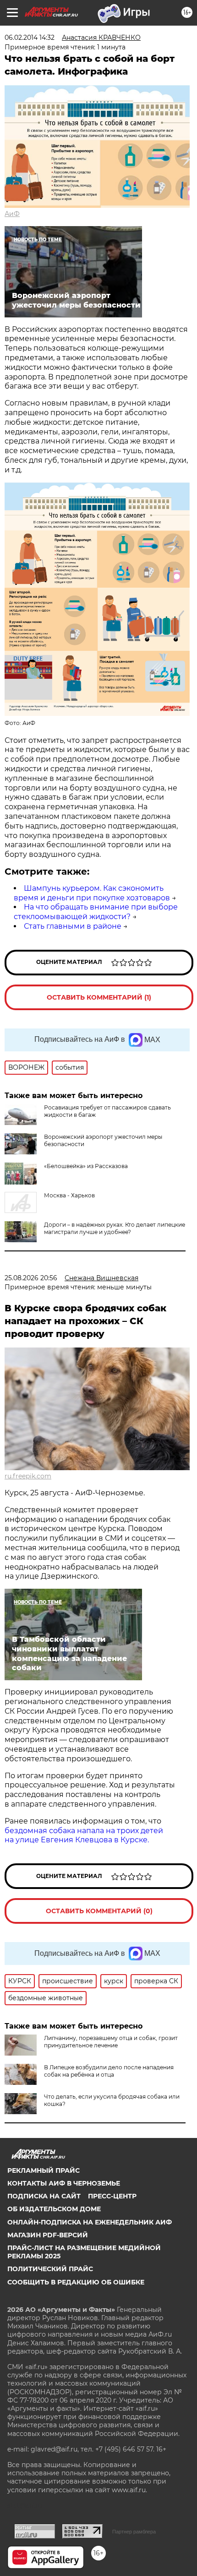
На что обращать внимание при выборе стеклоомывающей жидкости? (96, 912)
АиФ (12, 214)
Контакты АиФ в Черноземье (64, 2183)
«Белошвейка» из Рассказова (86, 1166)
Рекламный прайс (44, 2170)
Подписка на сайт (44, 2196)
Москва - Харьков (69, 1195)
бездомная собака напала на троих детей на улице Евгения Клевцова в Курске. (84, 1835)
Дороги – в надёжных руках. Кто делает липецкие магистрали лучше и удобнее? (115, 1228)
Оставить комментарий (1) (99, 997)
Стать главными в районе (73, 926)
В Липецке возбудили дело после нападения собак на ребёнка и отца (109, 2071)
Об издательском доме (54, 2209)
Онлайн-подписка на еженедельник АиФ (90, 2222)
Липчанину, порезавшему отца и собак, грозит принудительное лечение (111, 2042)
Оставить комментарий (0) (99, 1911)
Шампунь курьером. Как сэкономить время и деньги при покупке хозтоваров (92, 893)
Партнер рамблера (134, 2532)
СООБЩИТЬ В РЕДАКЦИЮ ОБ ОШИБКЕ (76, 2282)
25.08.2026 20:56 (31, 1278)
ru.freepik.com (28, 1476)
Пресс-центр (112, 2196)
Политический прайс (50, 2269)
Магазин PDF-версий (48, 2235)
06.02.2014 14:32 (30, 38)
